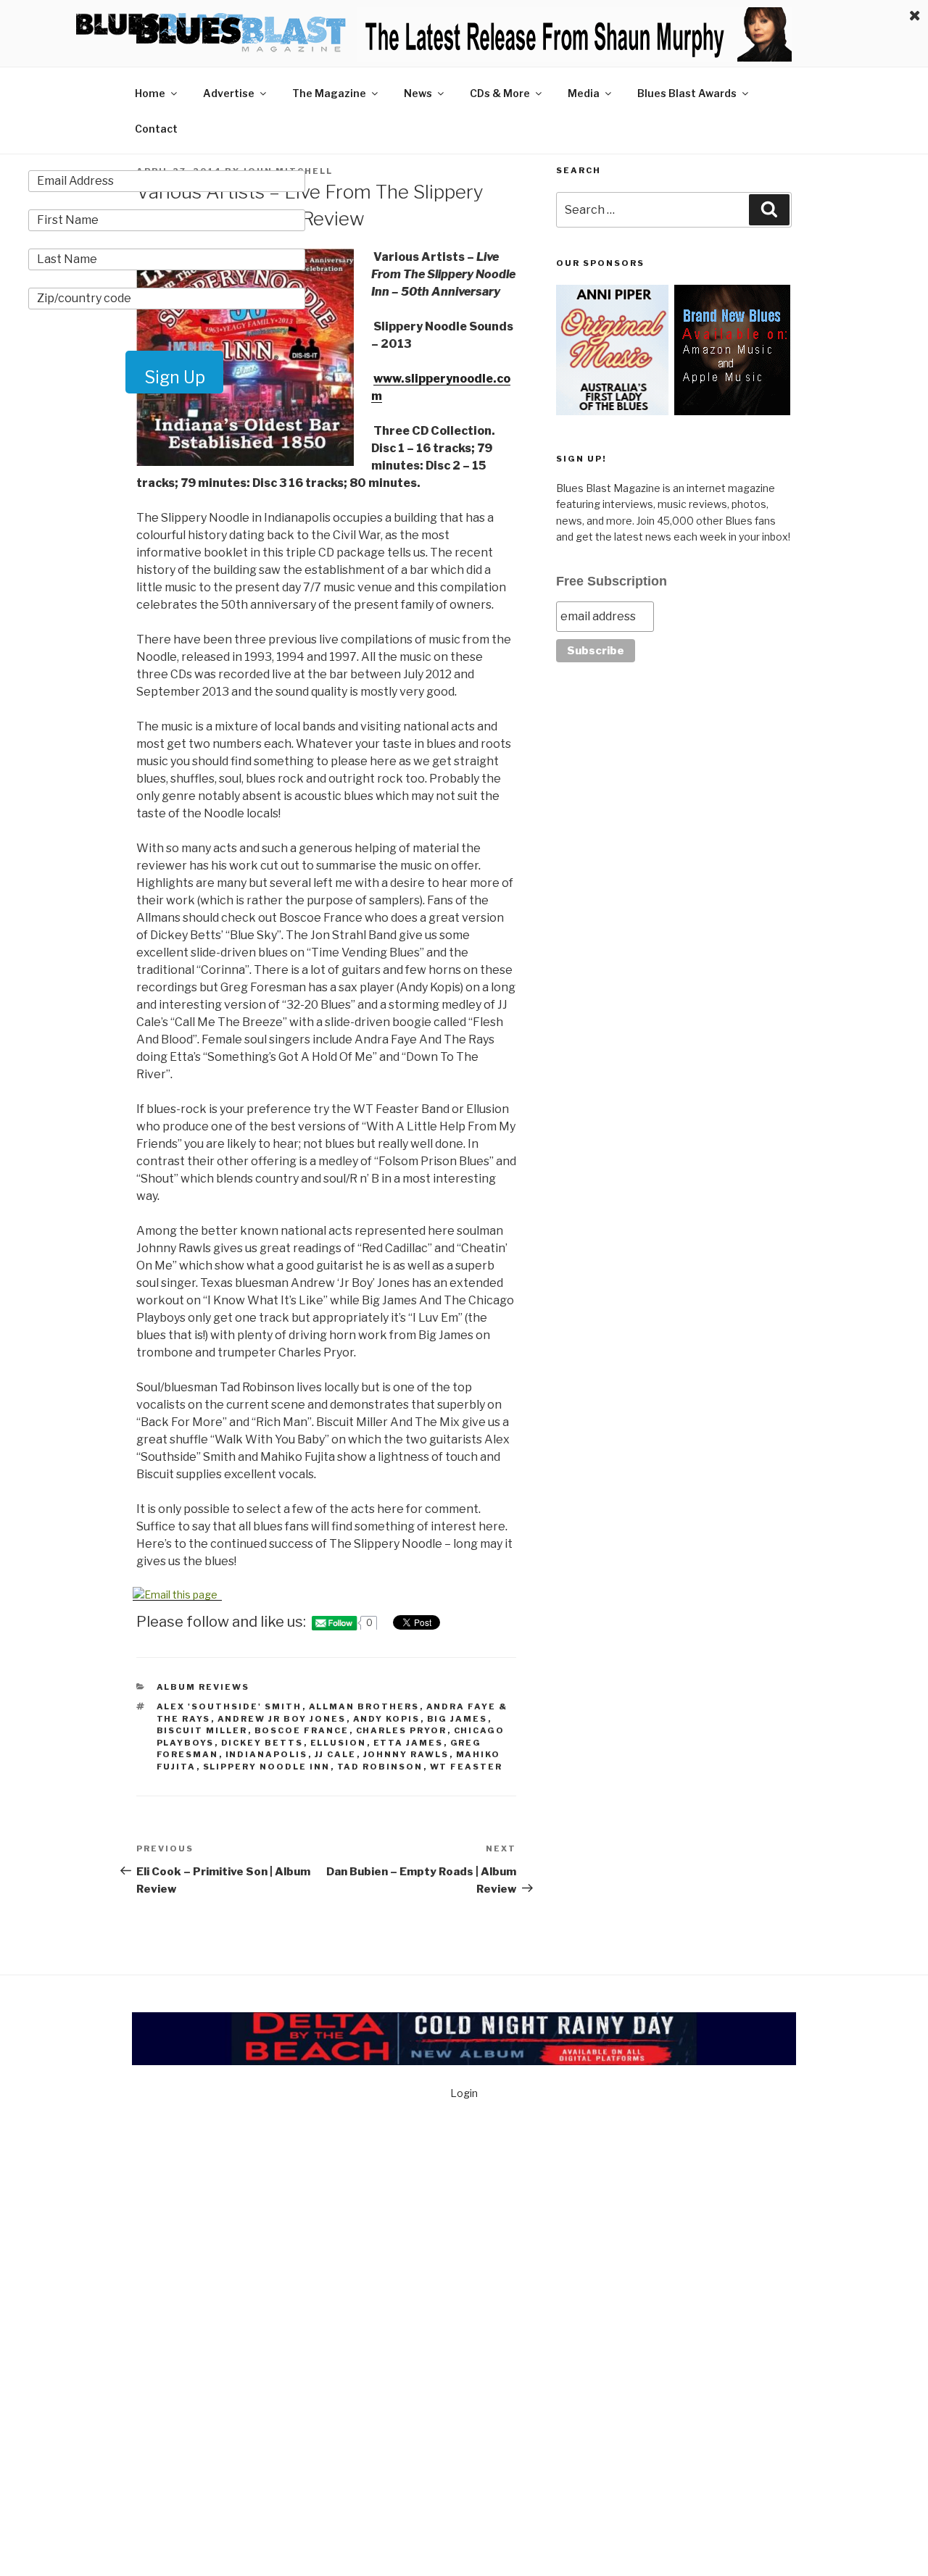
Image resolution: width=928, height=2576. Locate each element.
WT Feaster (467, 1767)
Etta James (409, 1743)
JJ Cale (336, 1754)
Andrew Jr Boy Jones (282, 1719)
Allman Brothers (364, 1706)
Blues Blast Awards (687, 93)
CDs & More (500, 93)
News (418, 93)
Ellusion (339, 1743)
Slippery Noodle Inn (267, 1767)
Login (464, 2093)
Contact (156, 129)
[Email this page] (177, 1595)
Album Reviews (203, 1687)
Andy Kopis (387, 1719)
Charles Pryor (402, 1730)
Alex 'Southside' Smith (229, 1706)
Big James (457, 1719)
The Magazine (329, 93)
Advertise (229, 93)
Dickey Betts (262, 1743)
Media (584, 93)
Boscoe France (302, 1730)
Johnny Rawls (406, 1754)
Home (150, 93)
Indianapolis (267, 1754)
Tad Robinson (380, 1767)
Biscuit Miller (202, 1730)
